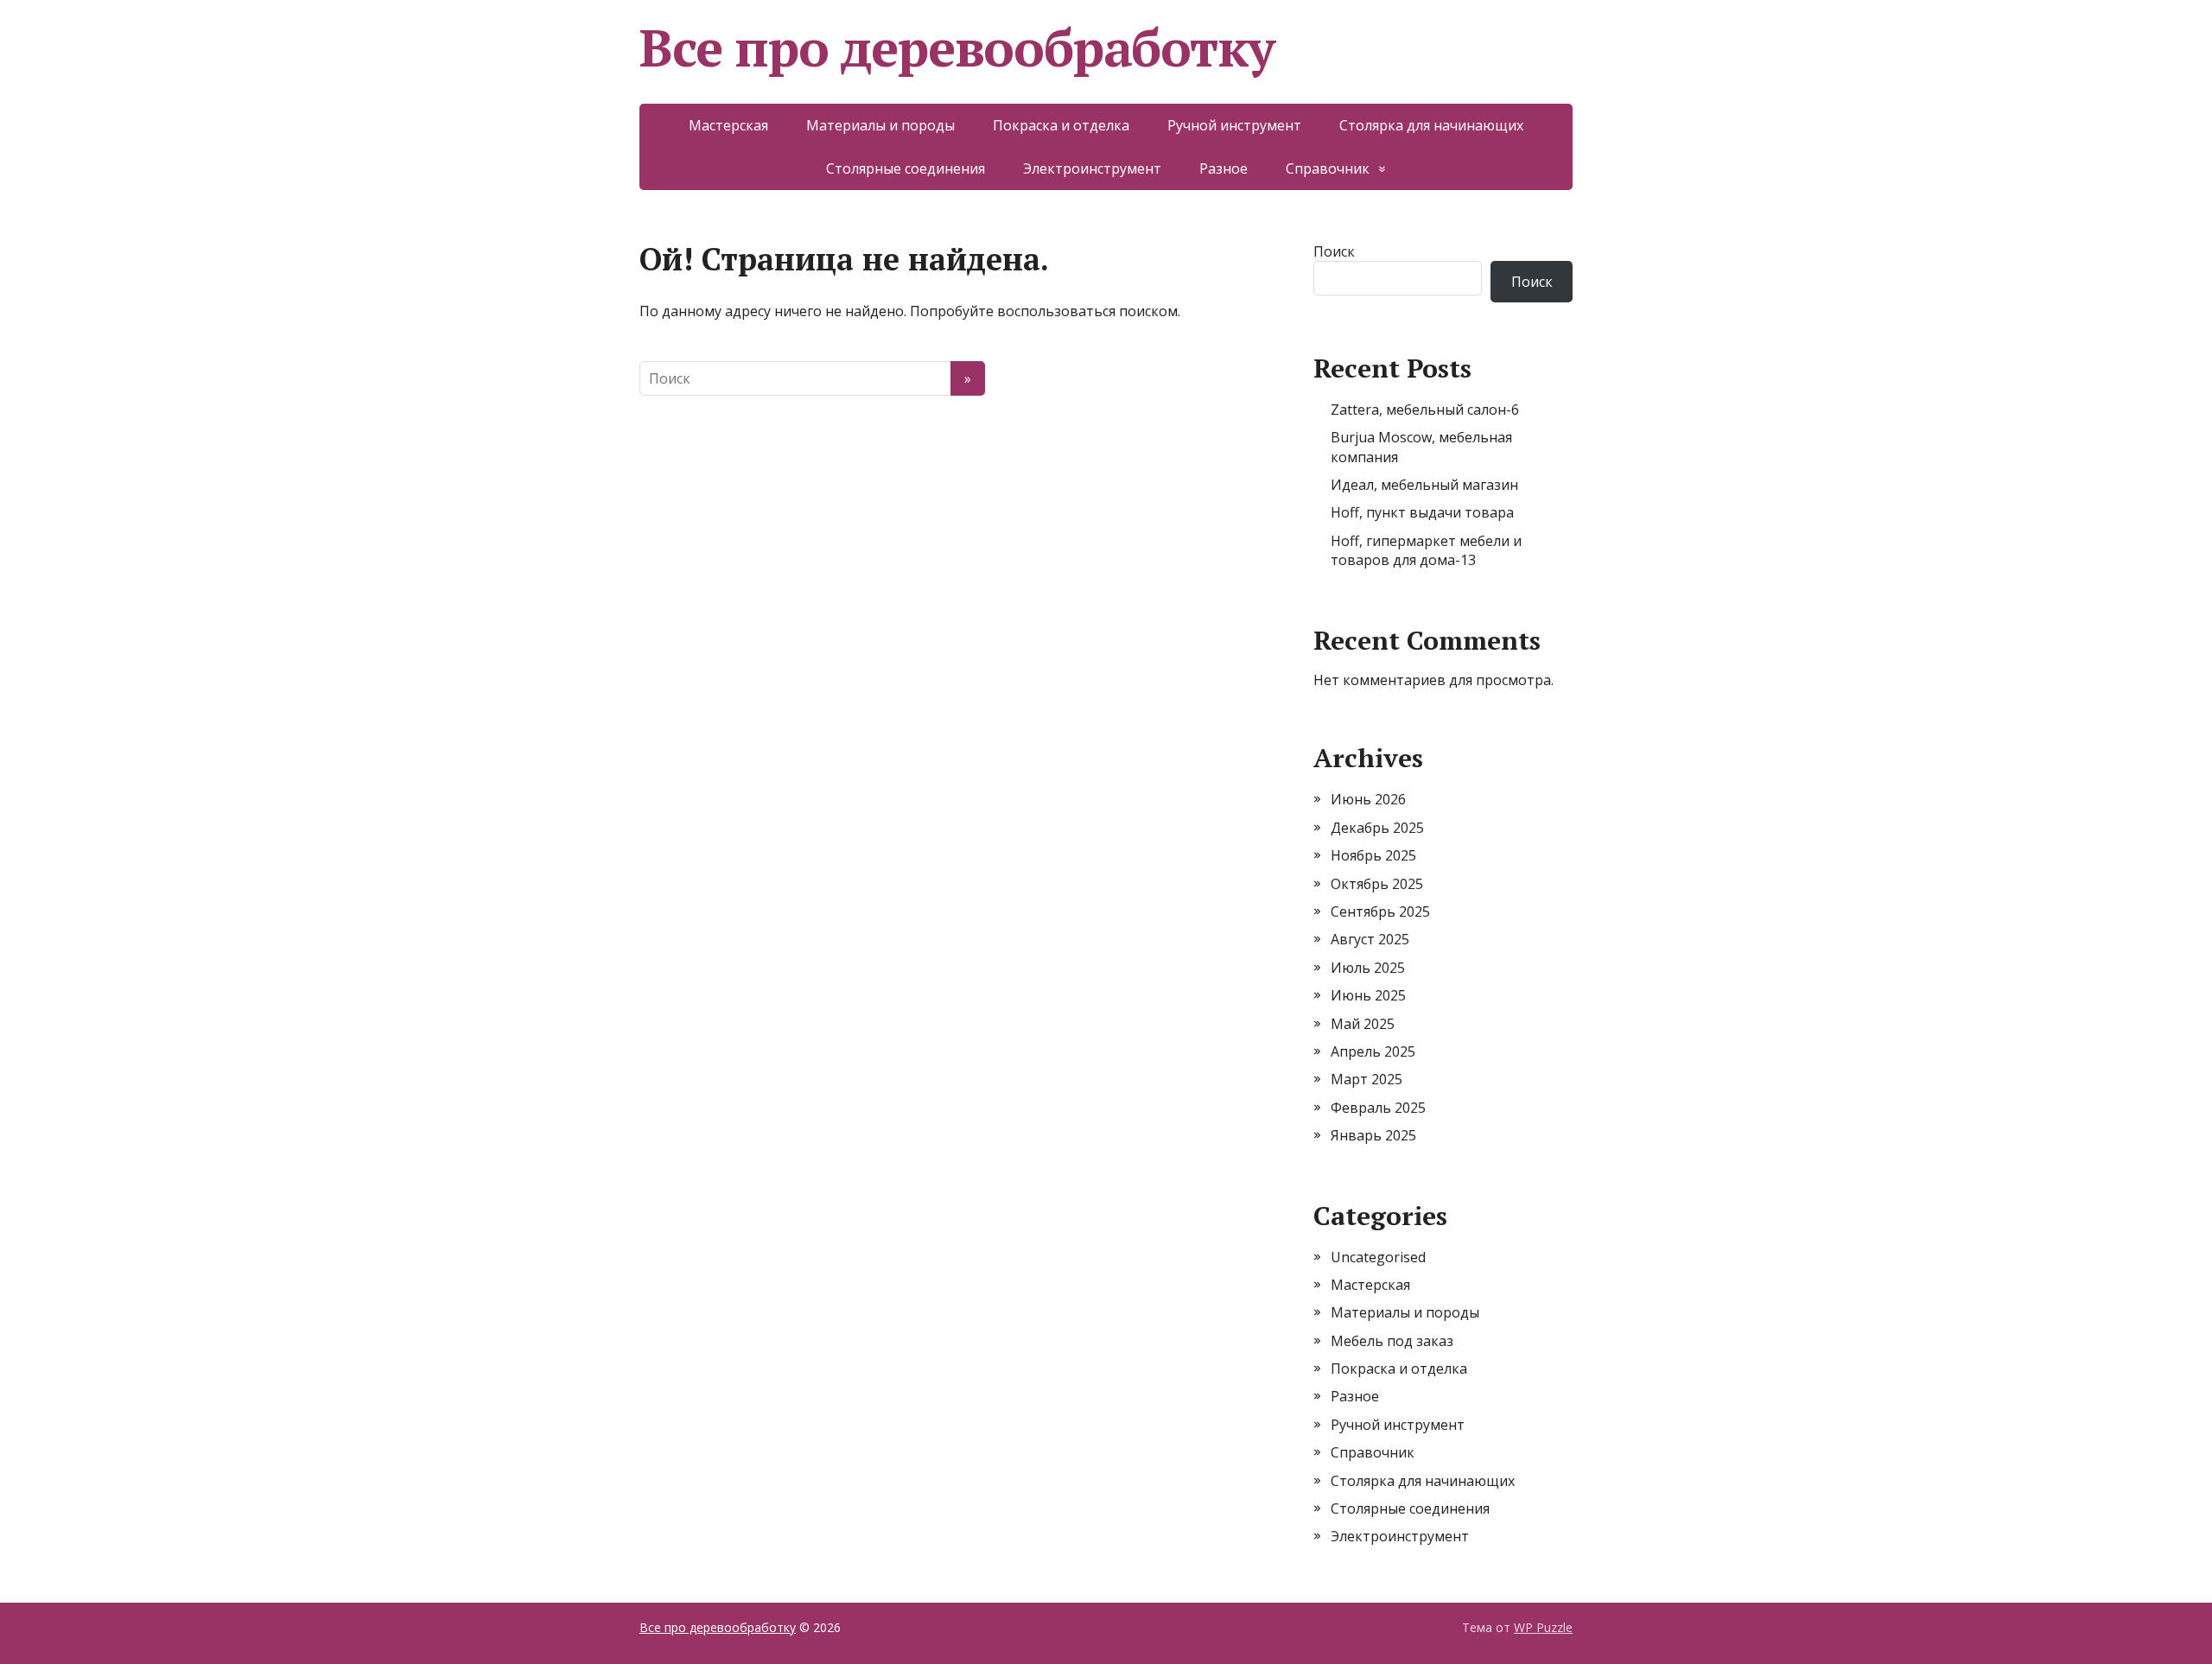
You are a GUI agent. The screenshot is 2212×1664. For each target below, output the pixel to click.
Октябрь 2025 (1377, 884)
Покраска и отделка (1061, 125)
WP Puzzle (1543, 1627)
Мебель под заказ (1392, 1341)
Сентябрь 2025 (1380, 911)
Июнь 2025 (1368, 995)
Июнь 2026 (1368, 799)
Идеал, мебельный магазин (1424, 485)
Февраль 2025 (1378, 1108)
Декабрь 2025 (1377, 828)
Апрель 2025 (1373, 1051)
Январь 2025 (1373, 1135)
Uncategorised (1378, 1257)
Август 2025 (1370, 939)
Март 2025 (1367, 1079)
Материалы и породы (880, 125)
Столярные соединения (906, 168)
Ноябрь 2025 (1373, 855)
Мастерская (728, 125)
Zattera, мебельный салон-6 (1425, 410)
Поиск (1334, 251)
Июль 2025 (1368, 968)
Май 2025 (1363, 1024)
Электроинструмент (1092, 168)
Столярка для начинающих (1431, 125)
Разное (1224, 168)
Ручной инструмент (1234, 125)
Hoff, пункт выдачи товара (1422, 512)
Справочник (1328, 168)
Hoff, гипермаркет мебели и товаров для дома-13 (1426, 550)
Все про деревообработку (957, 48)
